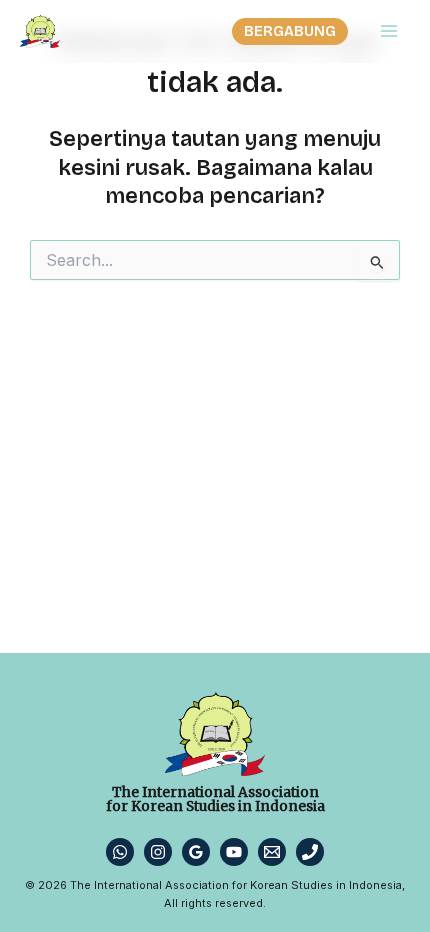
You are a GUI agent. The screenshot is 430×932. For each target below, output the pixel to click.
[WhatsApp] (120, 852)
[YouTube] (234, 852)
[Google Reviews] (196, 852)
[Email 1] (272, 852)
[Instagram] (158, 852)
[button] (290, 31)
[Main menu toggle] (389, 31)
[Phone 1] (310, 852)
